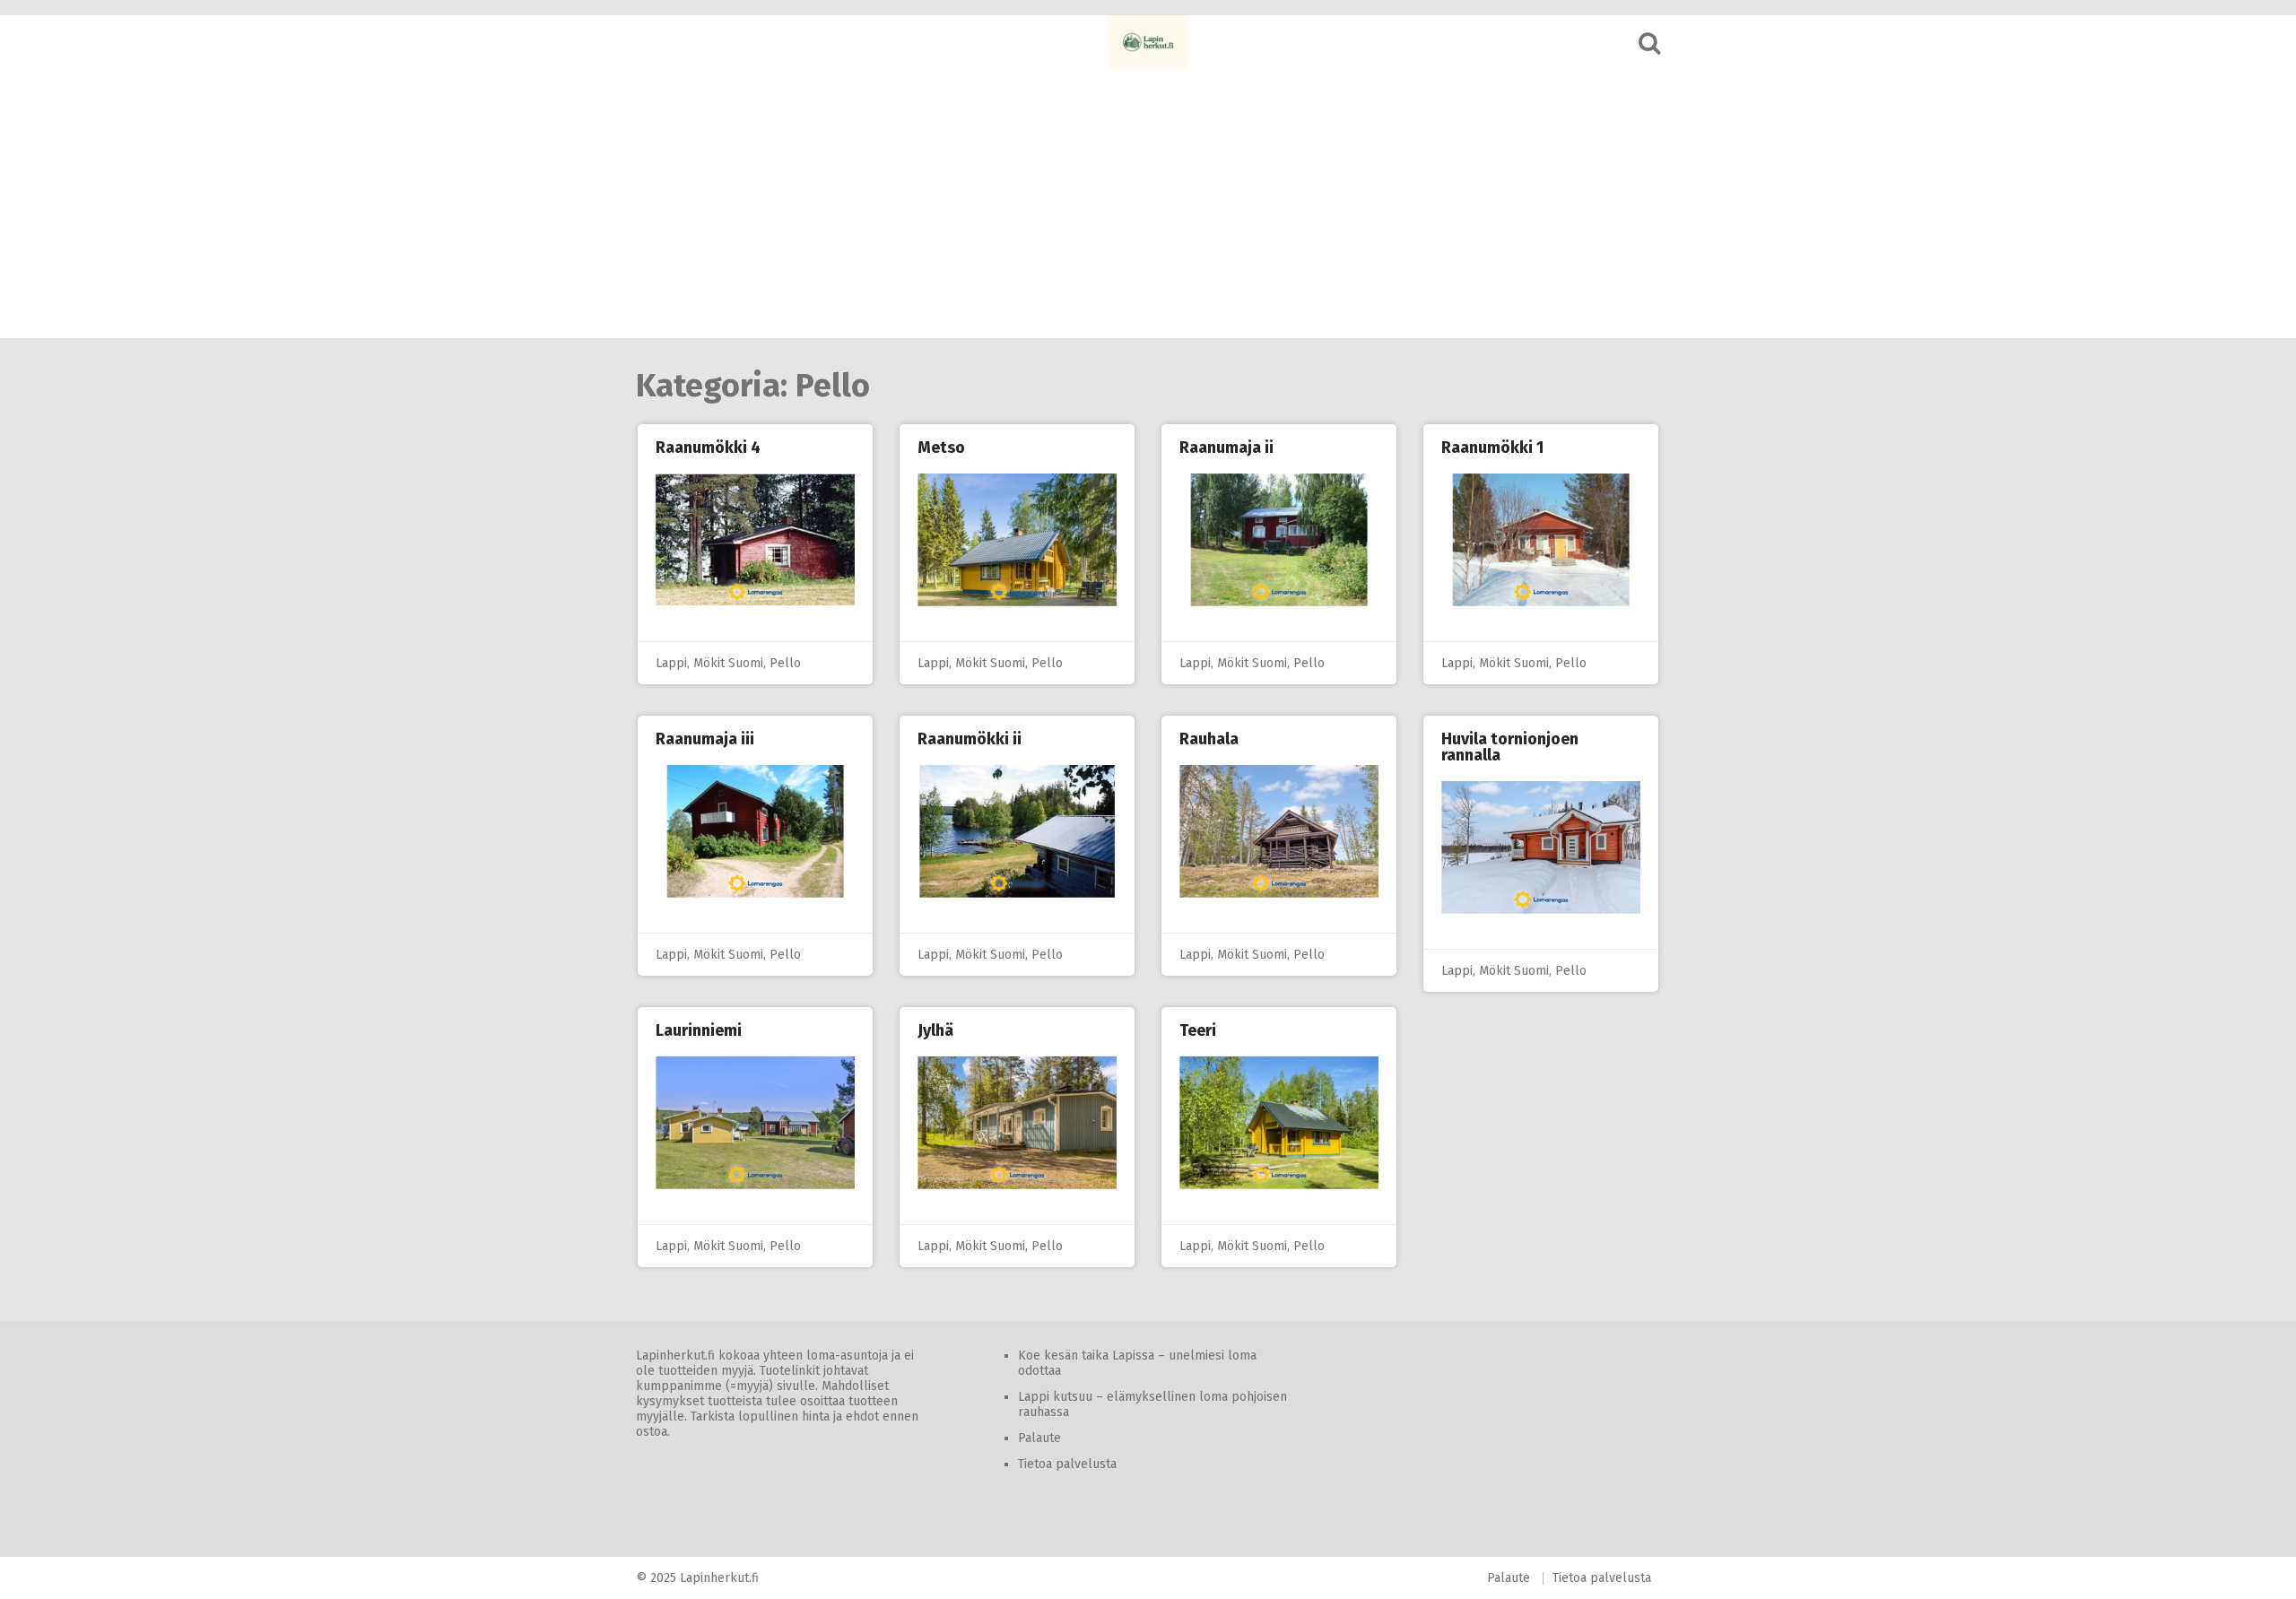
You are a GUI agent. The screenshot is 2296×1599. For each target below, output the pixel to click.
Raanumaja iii (705, 739)
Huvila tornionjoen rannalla (1510, 747)
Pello (785, 663)
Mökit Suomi (728, 663)
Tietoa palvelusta (1067, 1464)
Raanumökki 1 (1492, 448)
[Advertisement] (1148, 204)
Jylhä (935, 1030)
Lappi (671, 663)
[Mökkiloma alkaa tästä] (1148, 42)
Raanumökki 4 (708, 448)
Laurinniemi (699, 1030)
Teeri (1198, 1030)
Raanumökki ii (970, 739)
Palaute (1039, 1438)
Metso (941, 448)
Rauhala (1209, 739)
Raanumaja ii (1226, 448)
